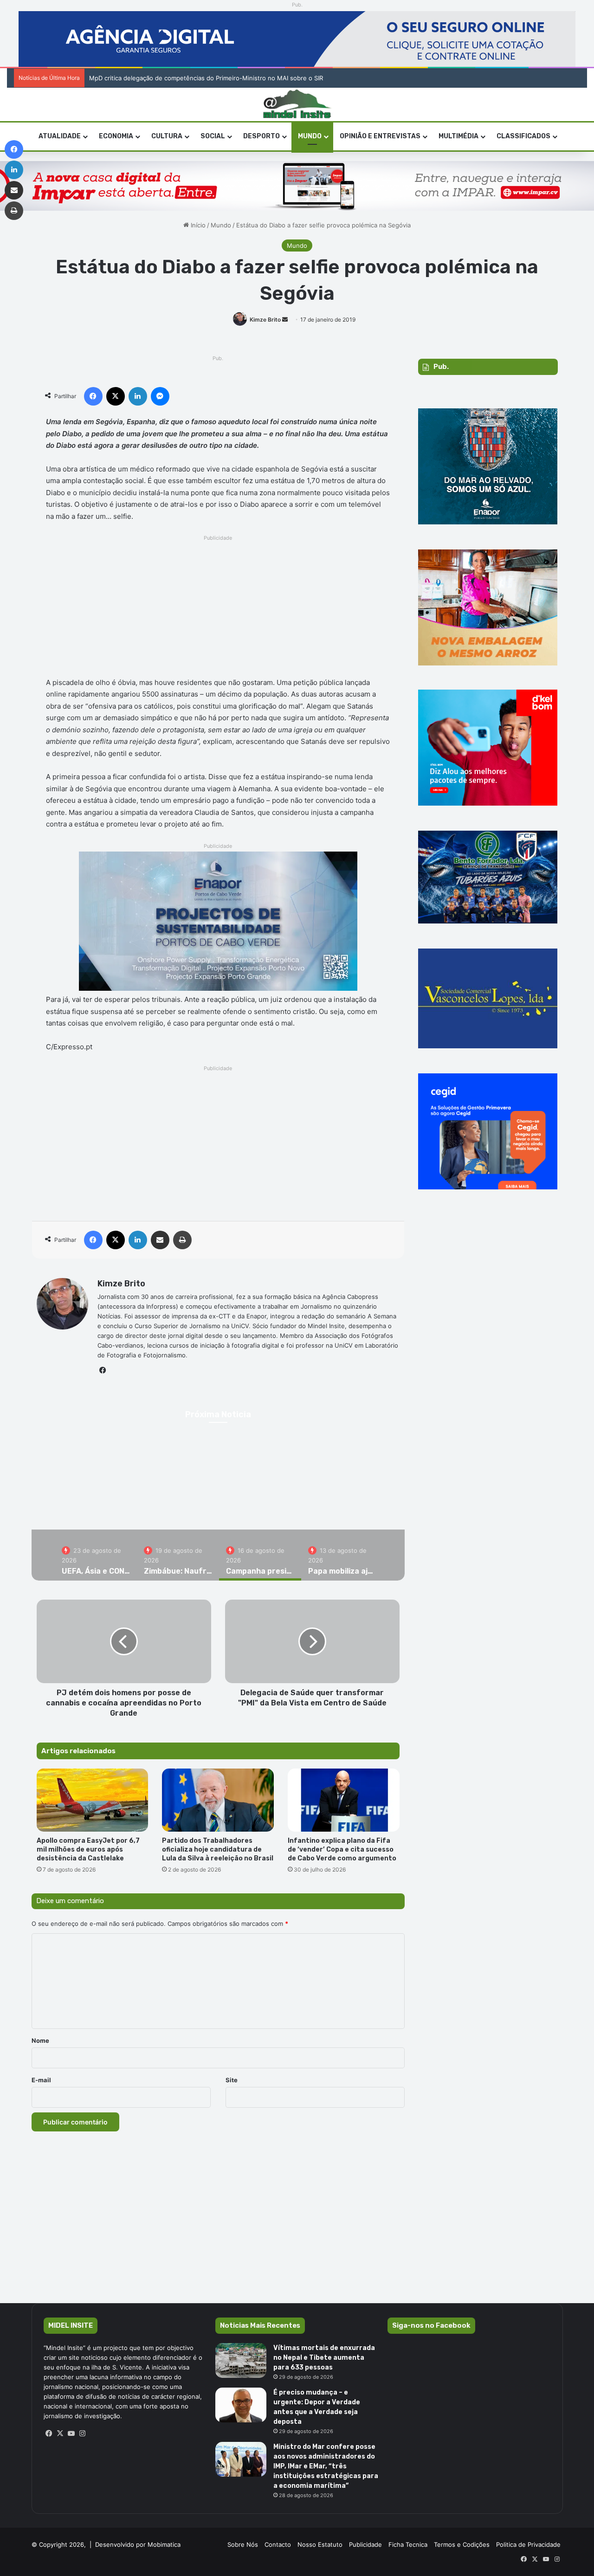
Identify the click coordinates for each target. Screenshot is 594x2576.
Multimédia (458, 136)
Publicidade (365, 2544)
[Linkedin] (138, 396)
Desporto (261, 136)
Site (232, 2080)
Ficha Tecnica (408, 2544)
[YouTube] (71, 2434)
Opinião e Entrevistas (380, 136)
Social (213, 136)
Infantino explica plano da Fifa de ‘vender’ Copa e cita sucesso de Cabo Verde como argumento (343, 1850)
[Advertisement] (218, 609)
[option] (96, 1555)
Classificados (523, 136)
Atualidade (60, 136)
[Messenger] (160, 396)
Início (197, 225)
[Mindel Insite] (297, 104)
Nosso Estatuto (320, 2544)
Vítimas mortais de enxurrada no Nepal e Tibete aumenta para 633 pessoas (324, 2358)
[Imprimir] (182, 1240)
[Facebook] (93, 396)
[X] (116, 396)
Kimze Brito (265, 320)
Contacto (278, 2544)
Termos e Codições (462, 2544)
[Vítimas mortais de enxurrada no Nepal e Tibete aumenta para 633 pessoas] (241, 2360)
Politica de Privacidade (528, 2544)
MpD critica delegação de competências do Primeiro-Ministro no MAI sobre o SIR (206, 78)
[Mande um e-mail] (285, 320)
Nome (40, 2040)
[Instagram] (83, 2434)
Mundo (310, 136)
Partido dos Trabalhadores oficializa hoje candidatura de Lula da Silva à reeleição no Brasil (218, 1850)
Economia (116, 136)
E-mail (41, 2080)
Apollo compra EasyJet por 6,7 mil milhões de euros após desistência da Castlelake (88, 1850)
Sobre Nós (243, 2544)
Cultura (167, 136)
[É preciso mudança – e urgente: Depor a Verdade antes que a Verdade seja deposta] (241, 2405)
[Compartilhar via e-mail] (160, 1240)
